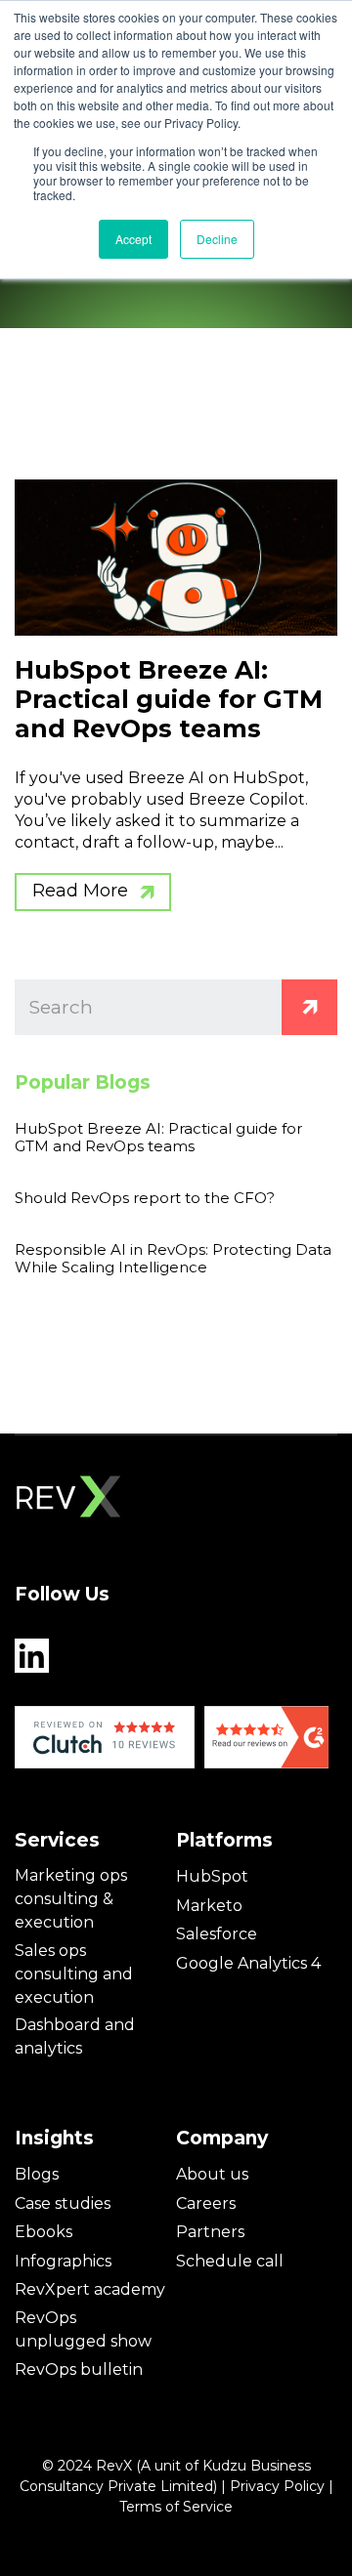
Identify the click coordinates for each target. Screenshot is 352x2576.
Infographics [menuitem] (63, 2261)
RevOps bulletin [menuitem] (79, 2369)
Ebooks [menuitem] (44, 2232)
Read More (80, 891)
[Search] (309, 1007)
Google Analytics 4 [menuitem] (248, 1963)
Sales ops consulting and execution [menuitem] (74, 1974)
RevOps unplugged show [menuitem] (83, 2329)
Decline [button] (217, 239)
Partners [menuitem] (210, 2232)
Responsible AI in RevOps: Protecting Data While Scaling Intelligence (173, 1258)
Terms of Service (176, 2507)
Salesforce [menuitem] (217, 1934)
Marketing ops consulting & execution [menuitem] (71, 1899)
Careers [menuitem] (206, 2203)
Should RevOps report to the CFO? (145, 1198)
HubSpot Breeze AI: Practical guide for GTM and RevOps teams (169, 699)
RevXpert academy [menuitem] (90, 2289)
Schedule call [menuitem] (230, 2261)
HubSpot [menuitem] (212, 1876)
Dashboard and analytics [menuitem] (75, 2036)
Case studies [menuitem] (63, 2203)
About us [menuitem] (212, 2174)
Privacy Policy (277, 2486)
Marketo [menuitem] (209, 1906)
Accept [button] (133, 239)
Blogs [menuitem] (37, 2174)
